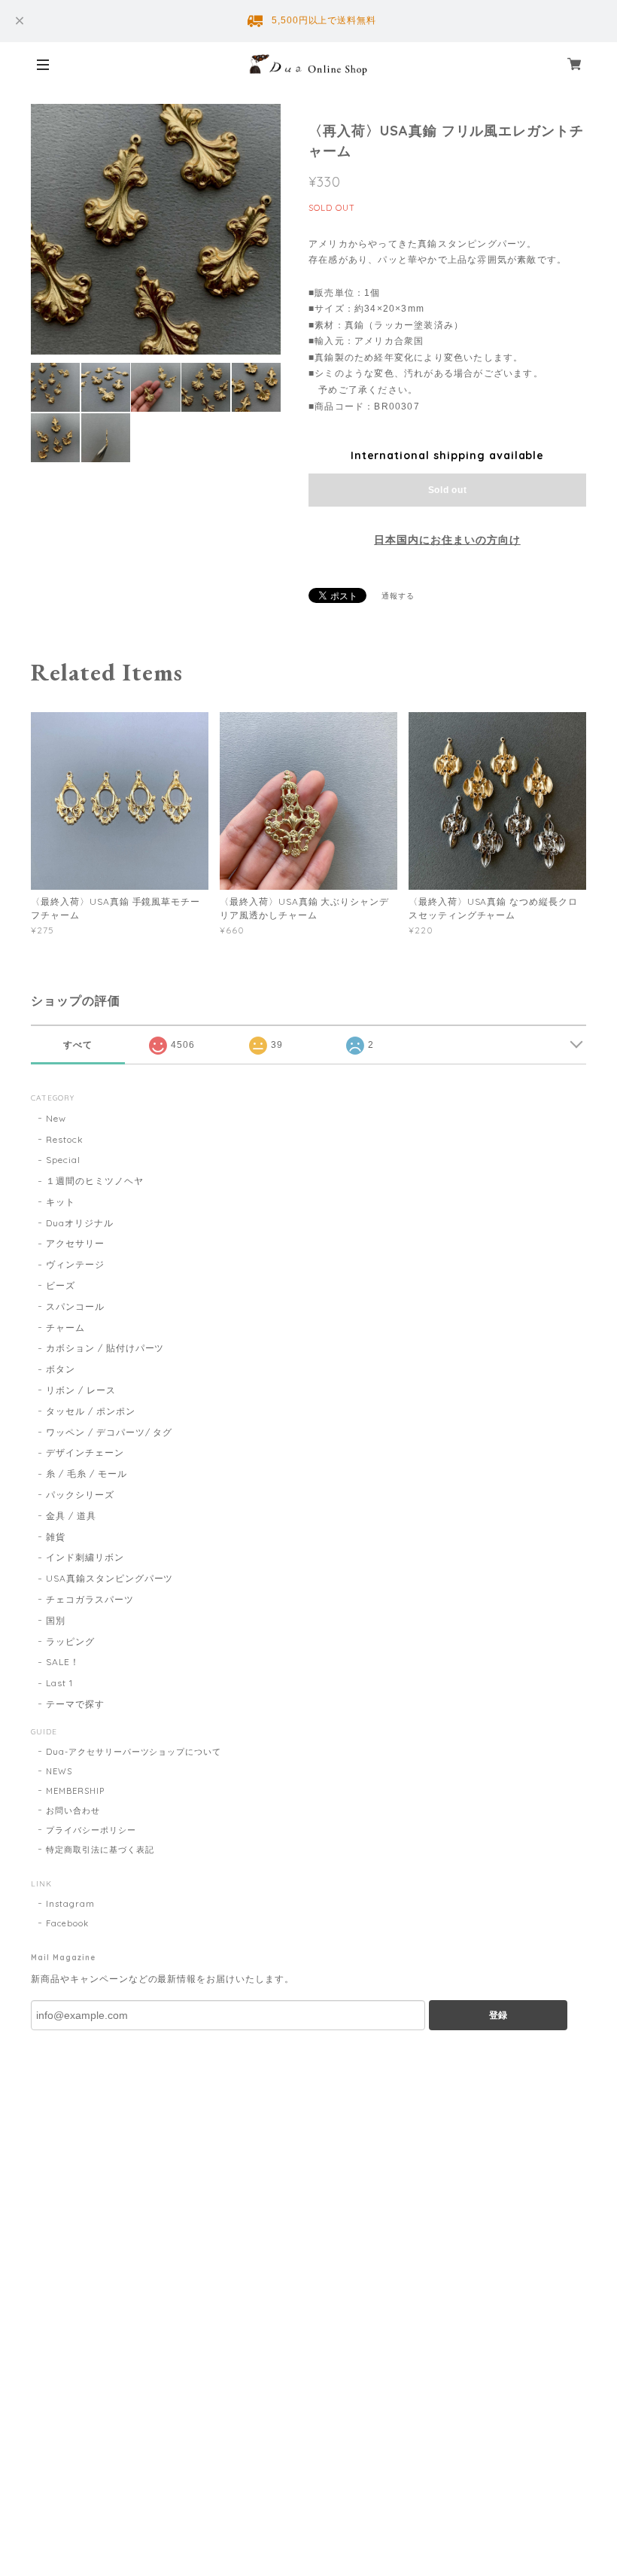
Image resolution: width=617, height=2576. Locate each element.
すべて (78, 1045)
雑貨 (56, 1537)
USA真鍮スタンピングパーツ (109, 1578)
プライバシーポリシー (91, 1830)
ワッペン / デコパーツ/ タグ (109, 1432)
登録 (498, 2015)
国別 (56, 1620)
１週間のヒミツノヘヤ (95, 1181)
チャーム (65, 1328)
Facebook (67, 1923)
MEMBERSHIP (75, 1791)
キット (61, 1202)
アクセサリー (75, 1243)
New (56, 1118)
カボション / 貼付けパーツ (105, 1348)
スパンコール (75, 1306)
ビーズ (61, 1285)
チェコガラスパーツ (90, 1599)
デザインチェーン (85, 1452)
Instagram (70, 1904)
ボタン (61, 1369)
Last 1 (59, 1683)
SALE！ (63, 1662)
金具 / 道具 (71, 1516)
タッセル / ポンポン (91, 1411)
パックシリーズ (80, 1495)
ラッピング (70, 1641)
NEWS (59, 1771)
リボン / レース (81, 1390)
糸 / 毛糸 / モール (87, 1474)
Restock (65, 1139)
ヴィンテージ (75, 1264)
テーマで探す (75, 1704)
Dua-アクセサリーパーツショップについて (134, 1752)
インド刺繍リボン (85, 1557)
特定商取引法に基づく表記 (100, 1850)
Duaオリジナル (80, 1223)
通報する (398, 596)
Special (63, 1160)
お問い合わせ (73, 1810)
